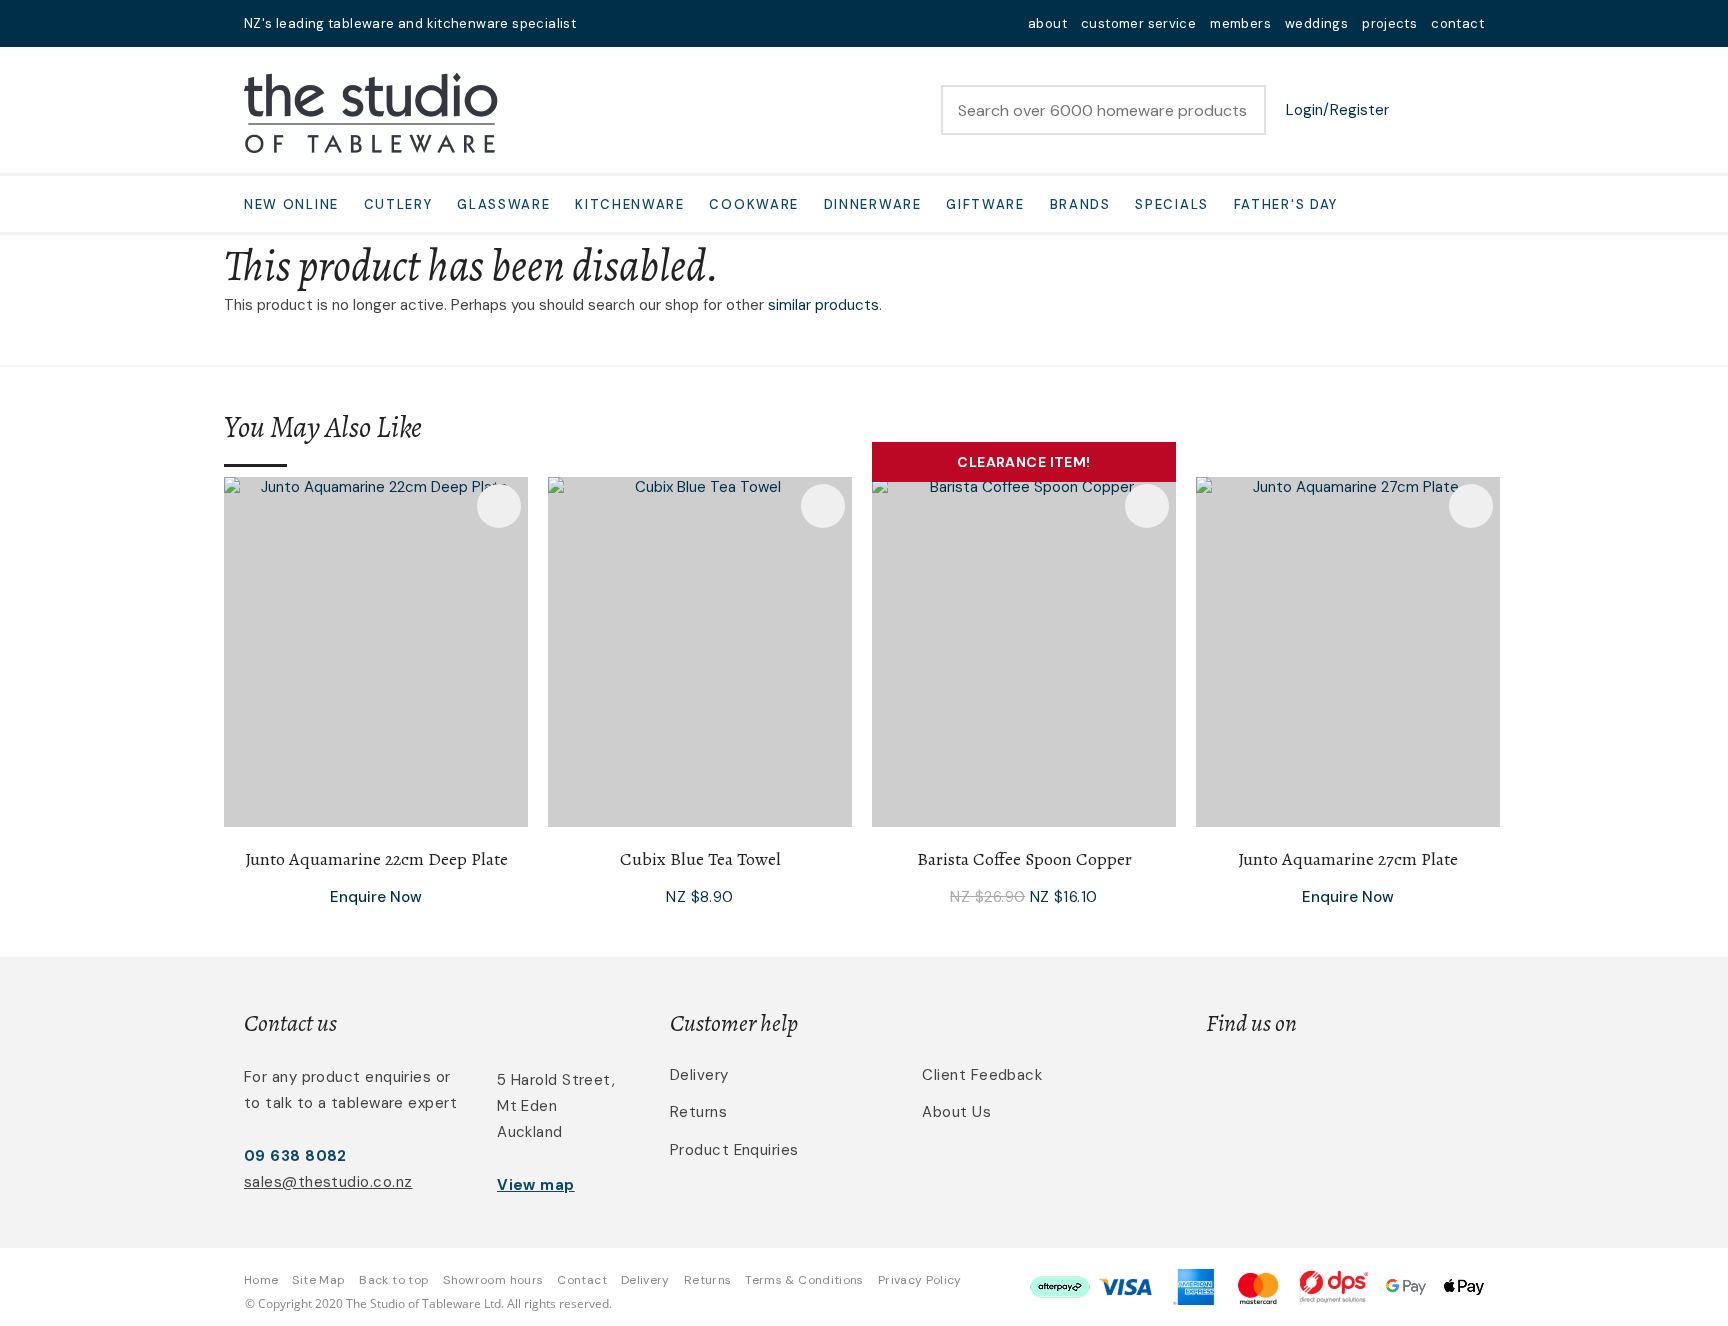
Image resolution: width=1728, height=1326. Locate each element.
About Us (956, 1112)
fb (630, 23)
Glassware (503, 204)
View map (536, 1185)
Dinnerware (873, 204)
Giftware (985, 204)
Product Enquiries (734, 1150)
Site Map (318, 1280)
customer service (1138, 23)
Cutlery (398, 204)
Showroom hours (493, 1280)
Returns (698, 1112)
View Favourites (1419, 110)
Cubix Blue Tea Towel (700, 859)
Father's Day (1286, 204)
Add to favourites (499, 506)
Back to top (394, 1280)
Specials (1172, 204)
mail (604, 23)
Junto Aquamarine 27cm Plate (1348, 859)
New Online (291, 204)
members (1240, 23)
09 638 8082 (295, 1156)
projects (1389, 23)
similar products (823, 305)
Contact (582, 1280)
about (1047, 23)
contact (1457, 23)
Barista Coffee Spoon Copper (1024, 859)
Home (261, 1280)
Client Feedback (982, 1075)
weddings (1316, 23)
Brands (1080, 204)
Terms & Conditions (804, 1280)
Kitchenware (630, 204)
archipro (1400, 1086)
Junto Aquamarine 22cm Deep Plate (376, 859)
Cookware (754, 204)
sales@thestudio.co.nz (328, 1182)
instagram (656, 23)
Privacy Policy (920, 1280)
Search (1242, 110)
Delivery (699, 1075)
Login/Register (1337, 110)
